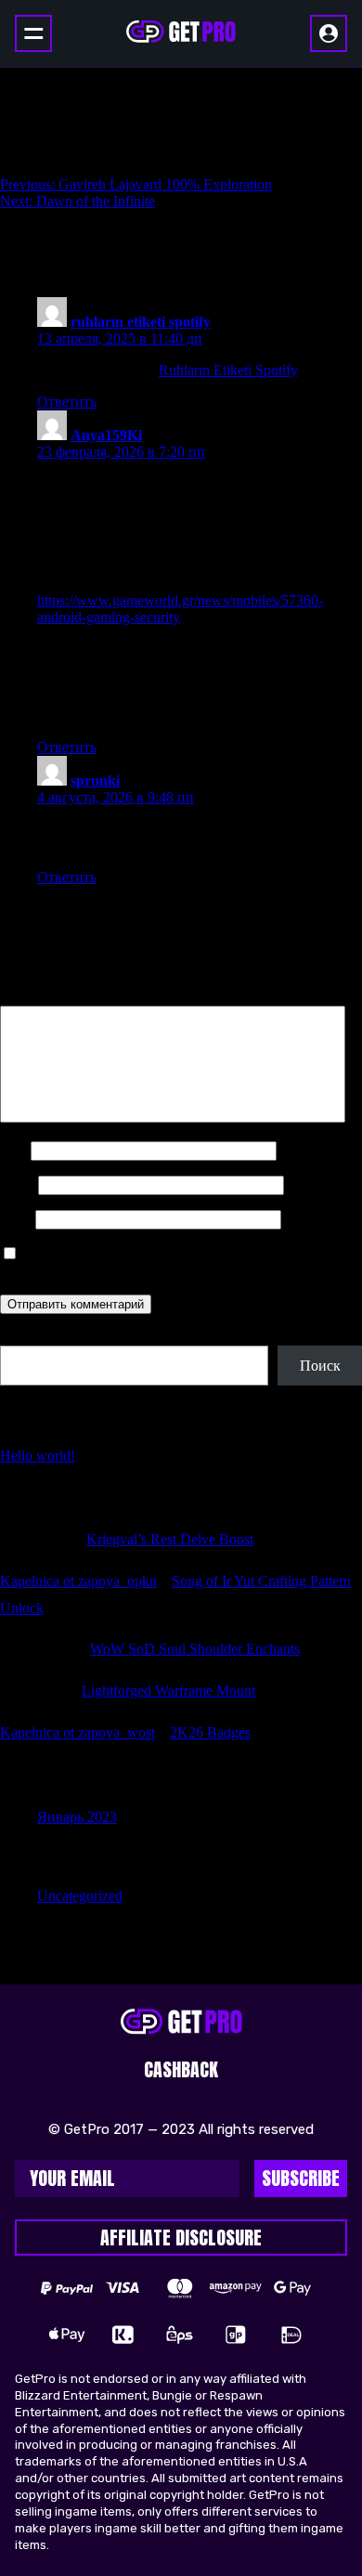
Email (17, 1184)
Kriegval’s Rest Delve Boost (170, 1539)
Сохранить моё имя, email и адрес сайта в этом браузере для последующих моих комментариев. (159, 1262)
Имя (13, 1150)
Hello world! (38, 1456)
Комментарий (49, 997)
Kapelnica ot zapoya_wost (78, 1732)
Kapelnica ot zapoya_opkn (78, 1581)
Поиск (20, 1337)
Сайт (16, 1219)
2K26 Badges (210, 1732)
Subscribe (301, 2178)
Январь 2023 (77, 1817)
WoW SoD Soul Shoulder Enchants (195, 1649)
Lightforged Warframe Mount (168, 1691)
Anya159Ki (106, 435)
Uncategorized (80, 1896)
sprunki (95, 781)
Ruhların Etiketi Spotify (228, 370)
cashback (181, 2069)
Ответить (67, 402)
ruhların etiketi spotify (141, 322)
